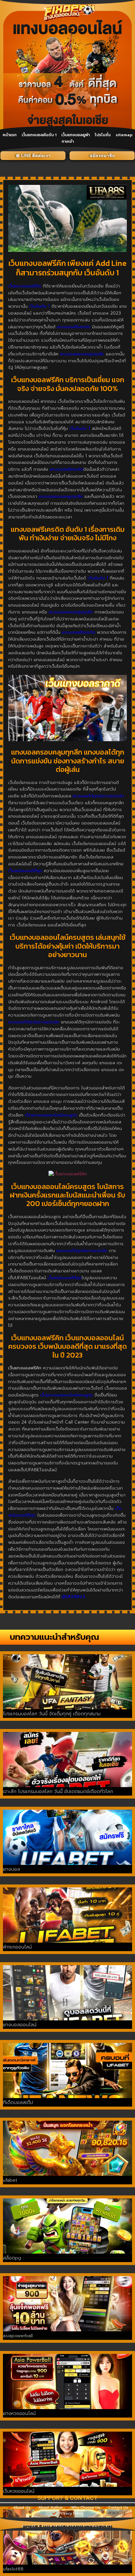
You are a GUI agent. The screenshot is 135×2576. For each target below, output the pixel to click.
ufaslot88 (13, 2569)
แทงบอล (11, 1869)
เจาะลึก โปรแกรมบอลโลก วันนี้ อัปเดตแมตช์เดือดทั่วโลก (58, 1792)
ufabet (10, 2180)
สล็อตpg (12, 2258)
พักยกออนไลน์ (17, 1947)
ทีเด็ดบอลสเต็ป (18, 2103)
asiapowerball (18, 2336)
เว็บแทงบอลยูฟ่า (76, 135)
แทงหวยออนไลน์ (19, 2413)
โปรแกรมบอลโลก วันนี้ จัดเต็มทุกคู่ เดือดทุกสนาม (52, 1714)
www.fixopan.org (98, 2527)
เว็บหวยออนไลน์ (19, 2491)
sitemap (124, 135)
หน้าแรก (10, 135)
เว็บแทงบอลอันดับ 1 (39, 135)
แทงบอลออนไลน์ (20, 2025)
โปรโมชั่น (103, 135)
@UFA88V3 (74, 1597)
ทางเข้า (68, 141)
